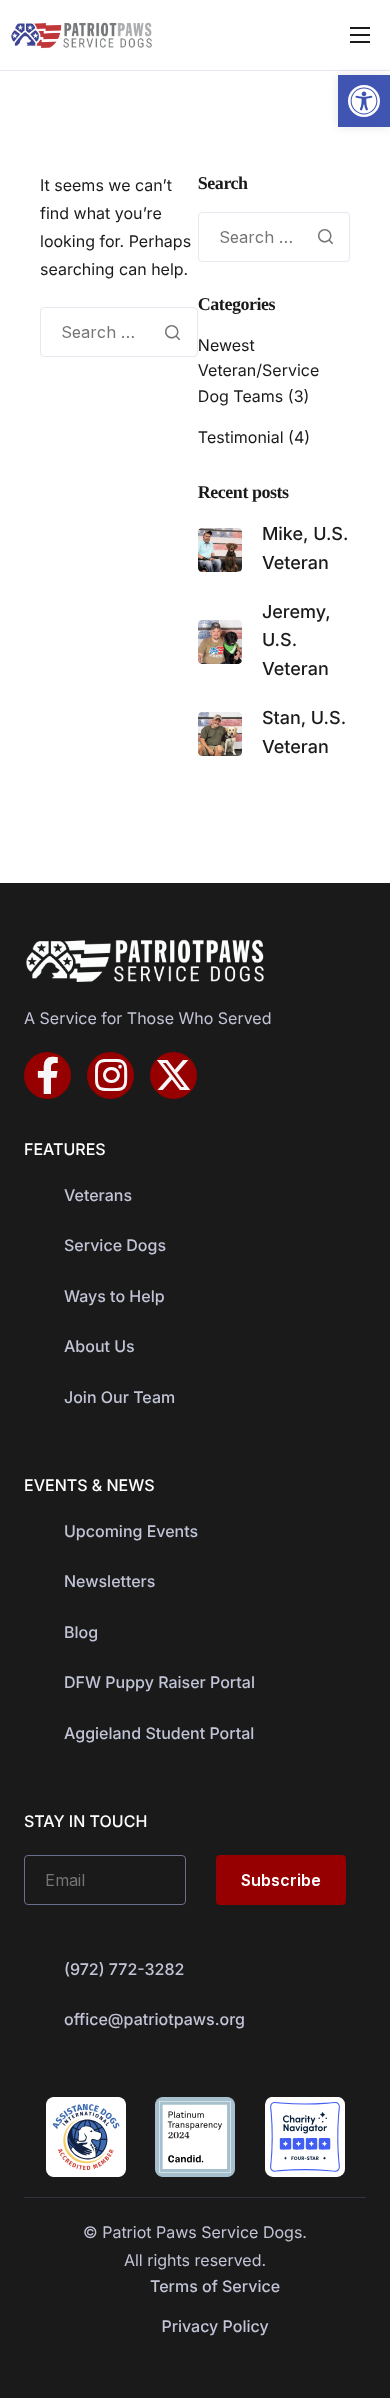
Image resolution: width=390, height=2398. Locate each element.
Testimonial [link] (241, 437)
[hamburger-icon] (360, 35)
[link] (364, 101)
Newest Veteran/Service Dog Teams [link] (258, 370)
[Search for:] (119, 332)
